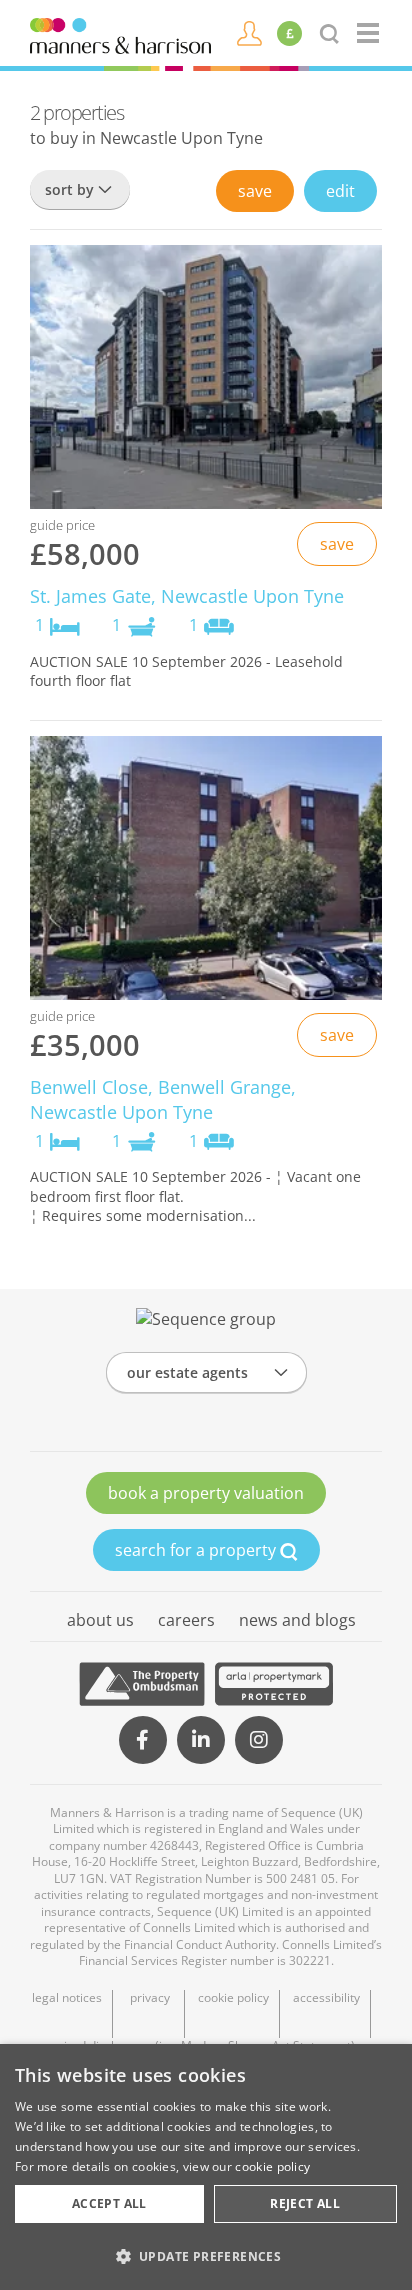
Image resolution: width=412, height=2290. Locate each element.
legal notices (67, 1998)
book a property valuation (206, 1493)
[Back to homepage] (369, 33)
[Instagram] (259, 1740)
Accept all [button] (109, 2203)
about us (100, 1620)
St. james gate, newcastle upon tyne (187, 596)
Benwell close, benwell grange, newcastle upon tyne (163, 1099)
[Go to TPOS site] (142, 1684)
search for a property (197, 1550)
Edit (340, 191)
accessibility (326, 1998)
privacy (150, 1998)
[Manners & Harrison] (120, 34)
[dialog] (206, 2167)
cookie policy (233, 1998)
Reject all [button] (305, 2203)
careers (186, 1620)
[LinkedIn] (201, 1740)
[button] (206, 2256)
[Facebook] (143, 1740)
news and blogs (297, 1620)
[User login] (249, 32)
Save (255, 191)
